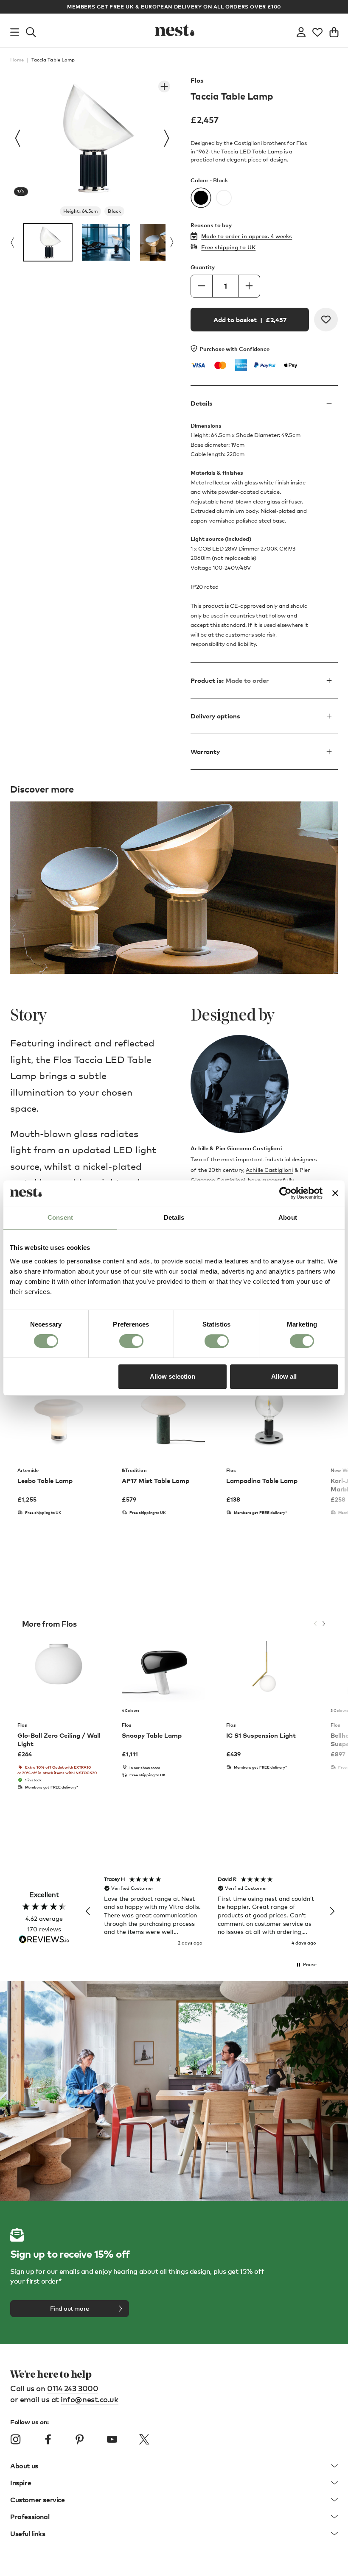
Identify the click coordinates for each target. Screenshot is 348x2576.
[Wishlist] (317, 31)
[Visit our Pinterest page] (80, 2440)
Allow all (284, 1376)
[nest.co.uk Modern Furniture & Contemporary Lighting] (174, 31)
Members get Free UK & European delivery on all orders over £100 (174, 7)
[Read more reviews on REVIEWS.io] (44, 1940)
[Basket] (334, 31)
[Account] (301, 31)
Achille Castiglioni (269, 1170)
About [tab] (288, 1217)
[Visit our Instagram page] (16, 2440)
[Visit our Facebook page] (48, 2440)
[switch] (131, 1341)
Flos (197, 80)
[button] (88, 1911)
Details (202, 403)
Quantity (203, 267)
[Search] (31, 31)
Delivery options (215, 716)
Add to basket (250, 320)
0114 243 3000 (73, 2388)
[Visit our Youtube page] (112, 2440)
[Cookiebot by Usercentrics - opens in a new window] (285, 1193)
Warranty (205, 751)
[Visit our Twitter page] (144, 2440)
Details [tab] (174, 1217)
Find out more (70, 2308)
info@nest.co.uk (89, 2399)
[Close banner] (335, 1193)
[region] (210, 1911)
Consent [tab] (60, 1217)
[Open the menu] (15, 31)
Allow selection (173, 1376)
